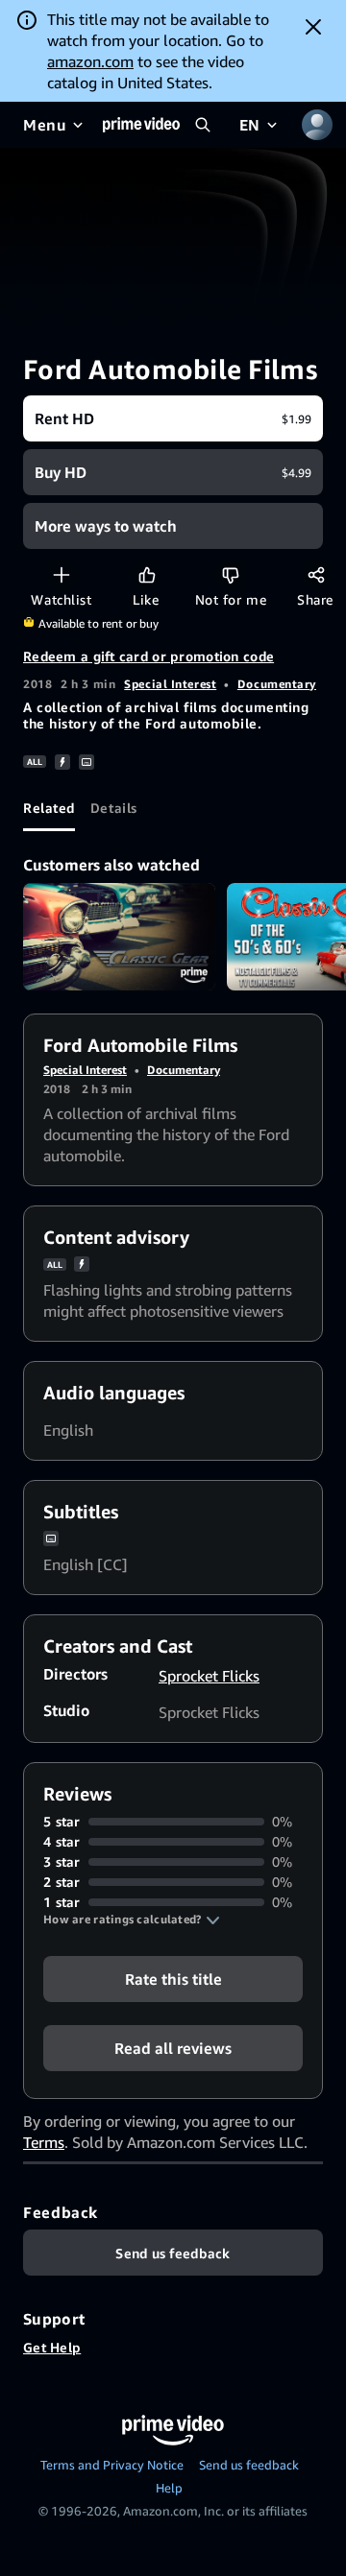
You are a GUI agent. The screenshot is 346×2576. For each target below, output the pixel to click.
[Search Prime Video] (203, 125)
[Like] (147, 574)
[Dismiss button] (313, 27)
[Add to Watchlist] (61, 574)
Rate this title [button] (173, 1979)
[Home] (141, 125)
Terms (44, 2142)
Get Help (52, 2347)
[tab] (49, 808)
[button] (132, 1920)
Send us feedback (249, 2465)
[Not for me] (230, 574)
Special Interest (170, 684)
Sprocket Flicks (209, 1676)
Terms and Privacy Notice (112, 2465)
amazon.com (90, 61)
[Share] (316, 574)
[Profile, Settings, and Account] (317, 125)
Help (169, 2488)
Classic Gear (119, 937)
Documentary (277, 684)
